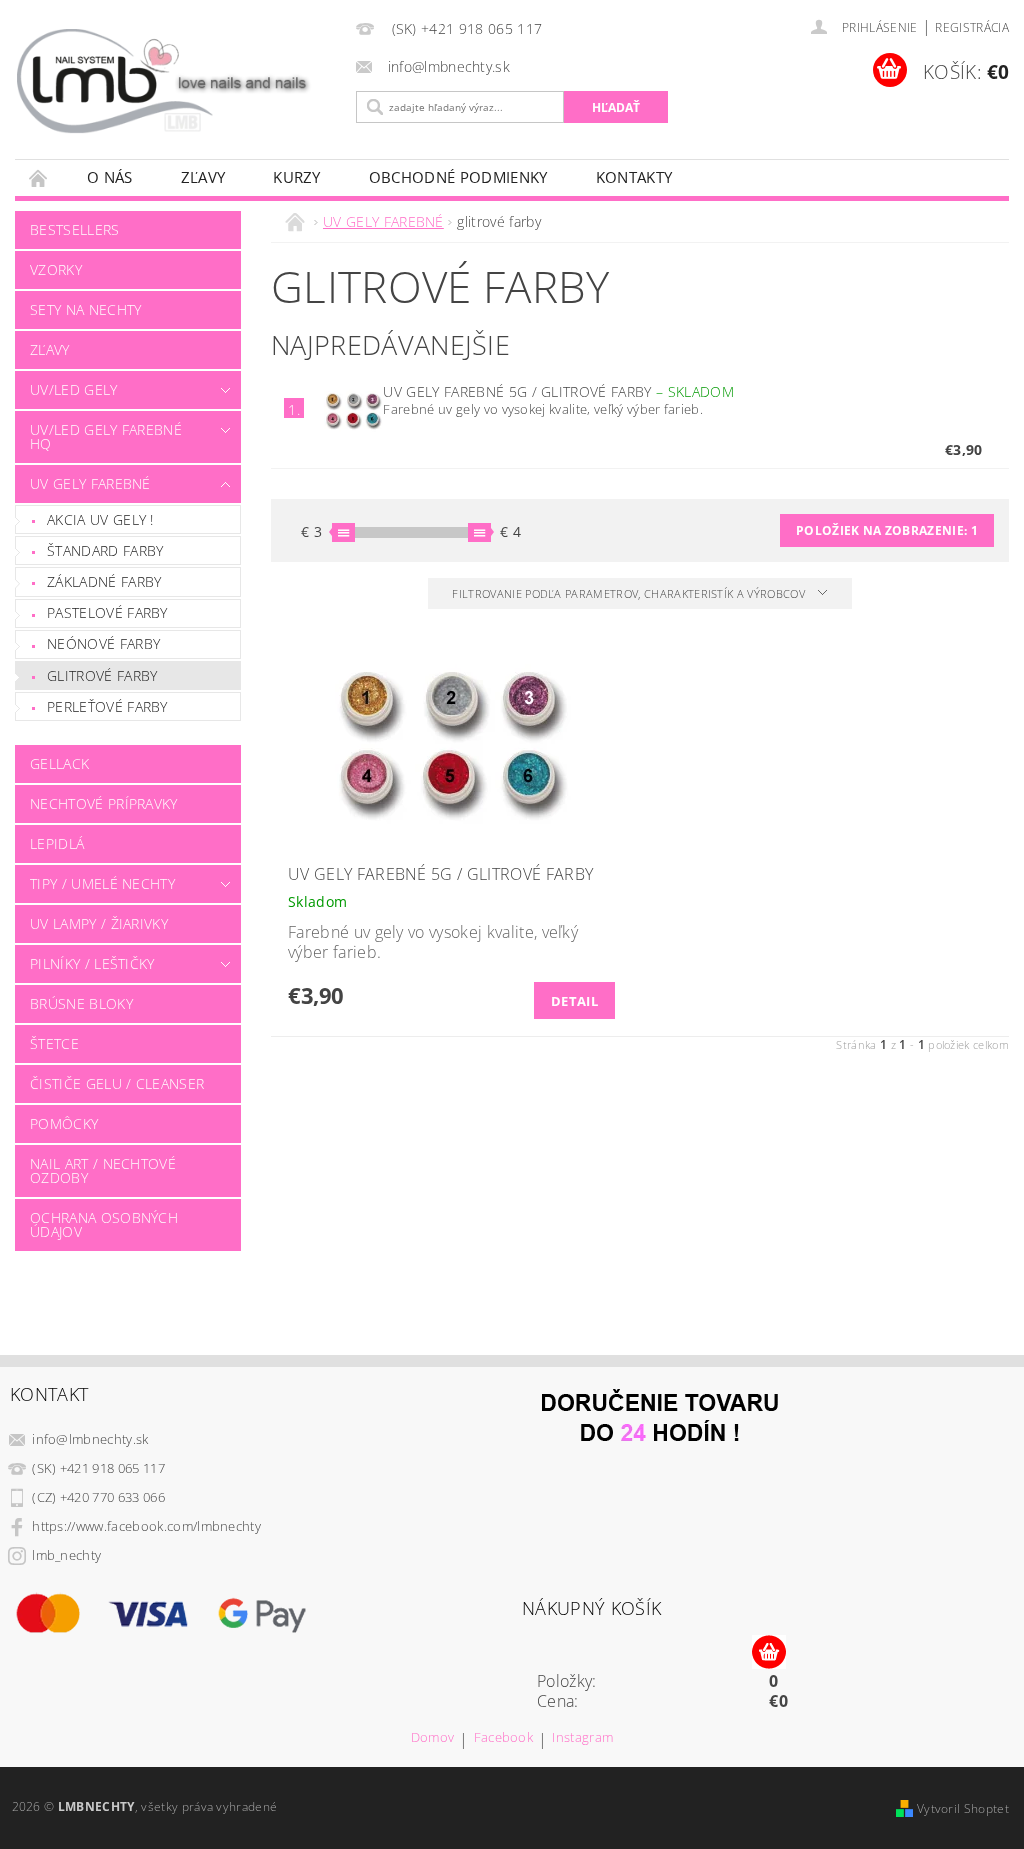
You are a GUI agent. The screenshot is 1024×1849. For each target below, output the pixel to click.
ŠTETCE (54, 1043)
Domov (433, 1738)
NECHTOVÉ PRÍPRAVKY (104, 803)
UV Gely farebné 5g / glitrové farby (558, 391)
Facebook (504, 1738)
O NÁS (110, 177)
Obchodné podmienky (458, 177)
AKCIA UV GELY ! (100, 519)
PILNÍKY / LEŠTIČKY (92, 963)
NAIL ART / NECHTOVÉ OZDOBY (103, 1170)
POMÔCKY (64, 1123)
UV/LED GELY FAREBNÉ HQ (106, 436)
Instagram (582, 1738)
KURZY (297, 177)
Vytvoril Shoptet (963, 1808)
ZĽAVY (203, 177)
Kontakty (634, 177)
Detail (574, 1001)
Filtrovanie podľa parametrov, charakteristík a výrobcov (630, 593)
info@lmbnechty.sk (90, 1439)
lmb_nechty (66, 1555)
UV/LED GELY (74, 389)
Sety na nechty (85, 309)
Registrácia (972, 27)
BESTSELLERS (75, 229)
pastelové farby (107, 612)
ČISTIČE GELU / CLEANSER (117, 1083)
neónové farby (103, 643)
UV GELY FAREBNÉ (90, 483)
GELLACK (59, 763)
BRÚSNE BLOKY (81, 1003)
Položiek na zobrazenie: (887, 530)
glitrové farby (102, 675)
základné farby (104, 581)
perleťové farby (107, 706)
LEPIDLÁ (57, 843)
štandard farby (105, 550)
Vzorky (56, 269)
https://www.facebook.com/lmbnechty (146, 1526)
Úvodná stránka (39, 177)
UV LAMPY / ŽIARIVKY (99, 923)
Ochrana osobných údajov (104, 1224)
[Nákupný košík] (769, 1653)
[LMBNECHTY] (172, 81)
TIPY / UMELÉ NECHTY (102, 883)
